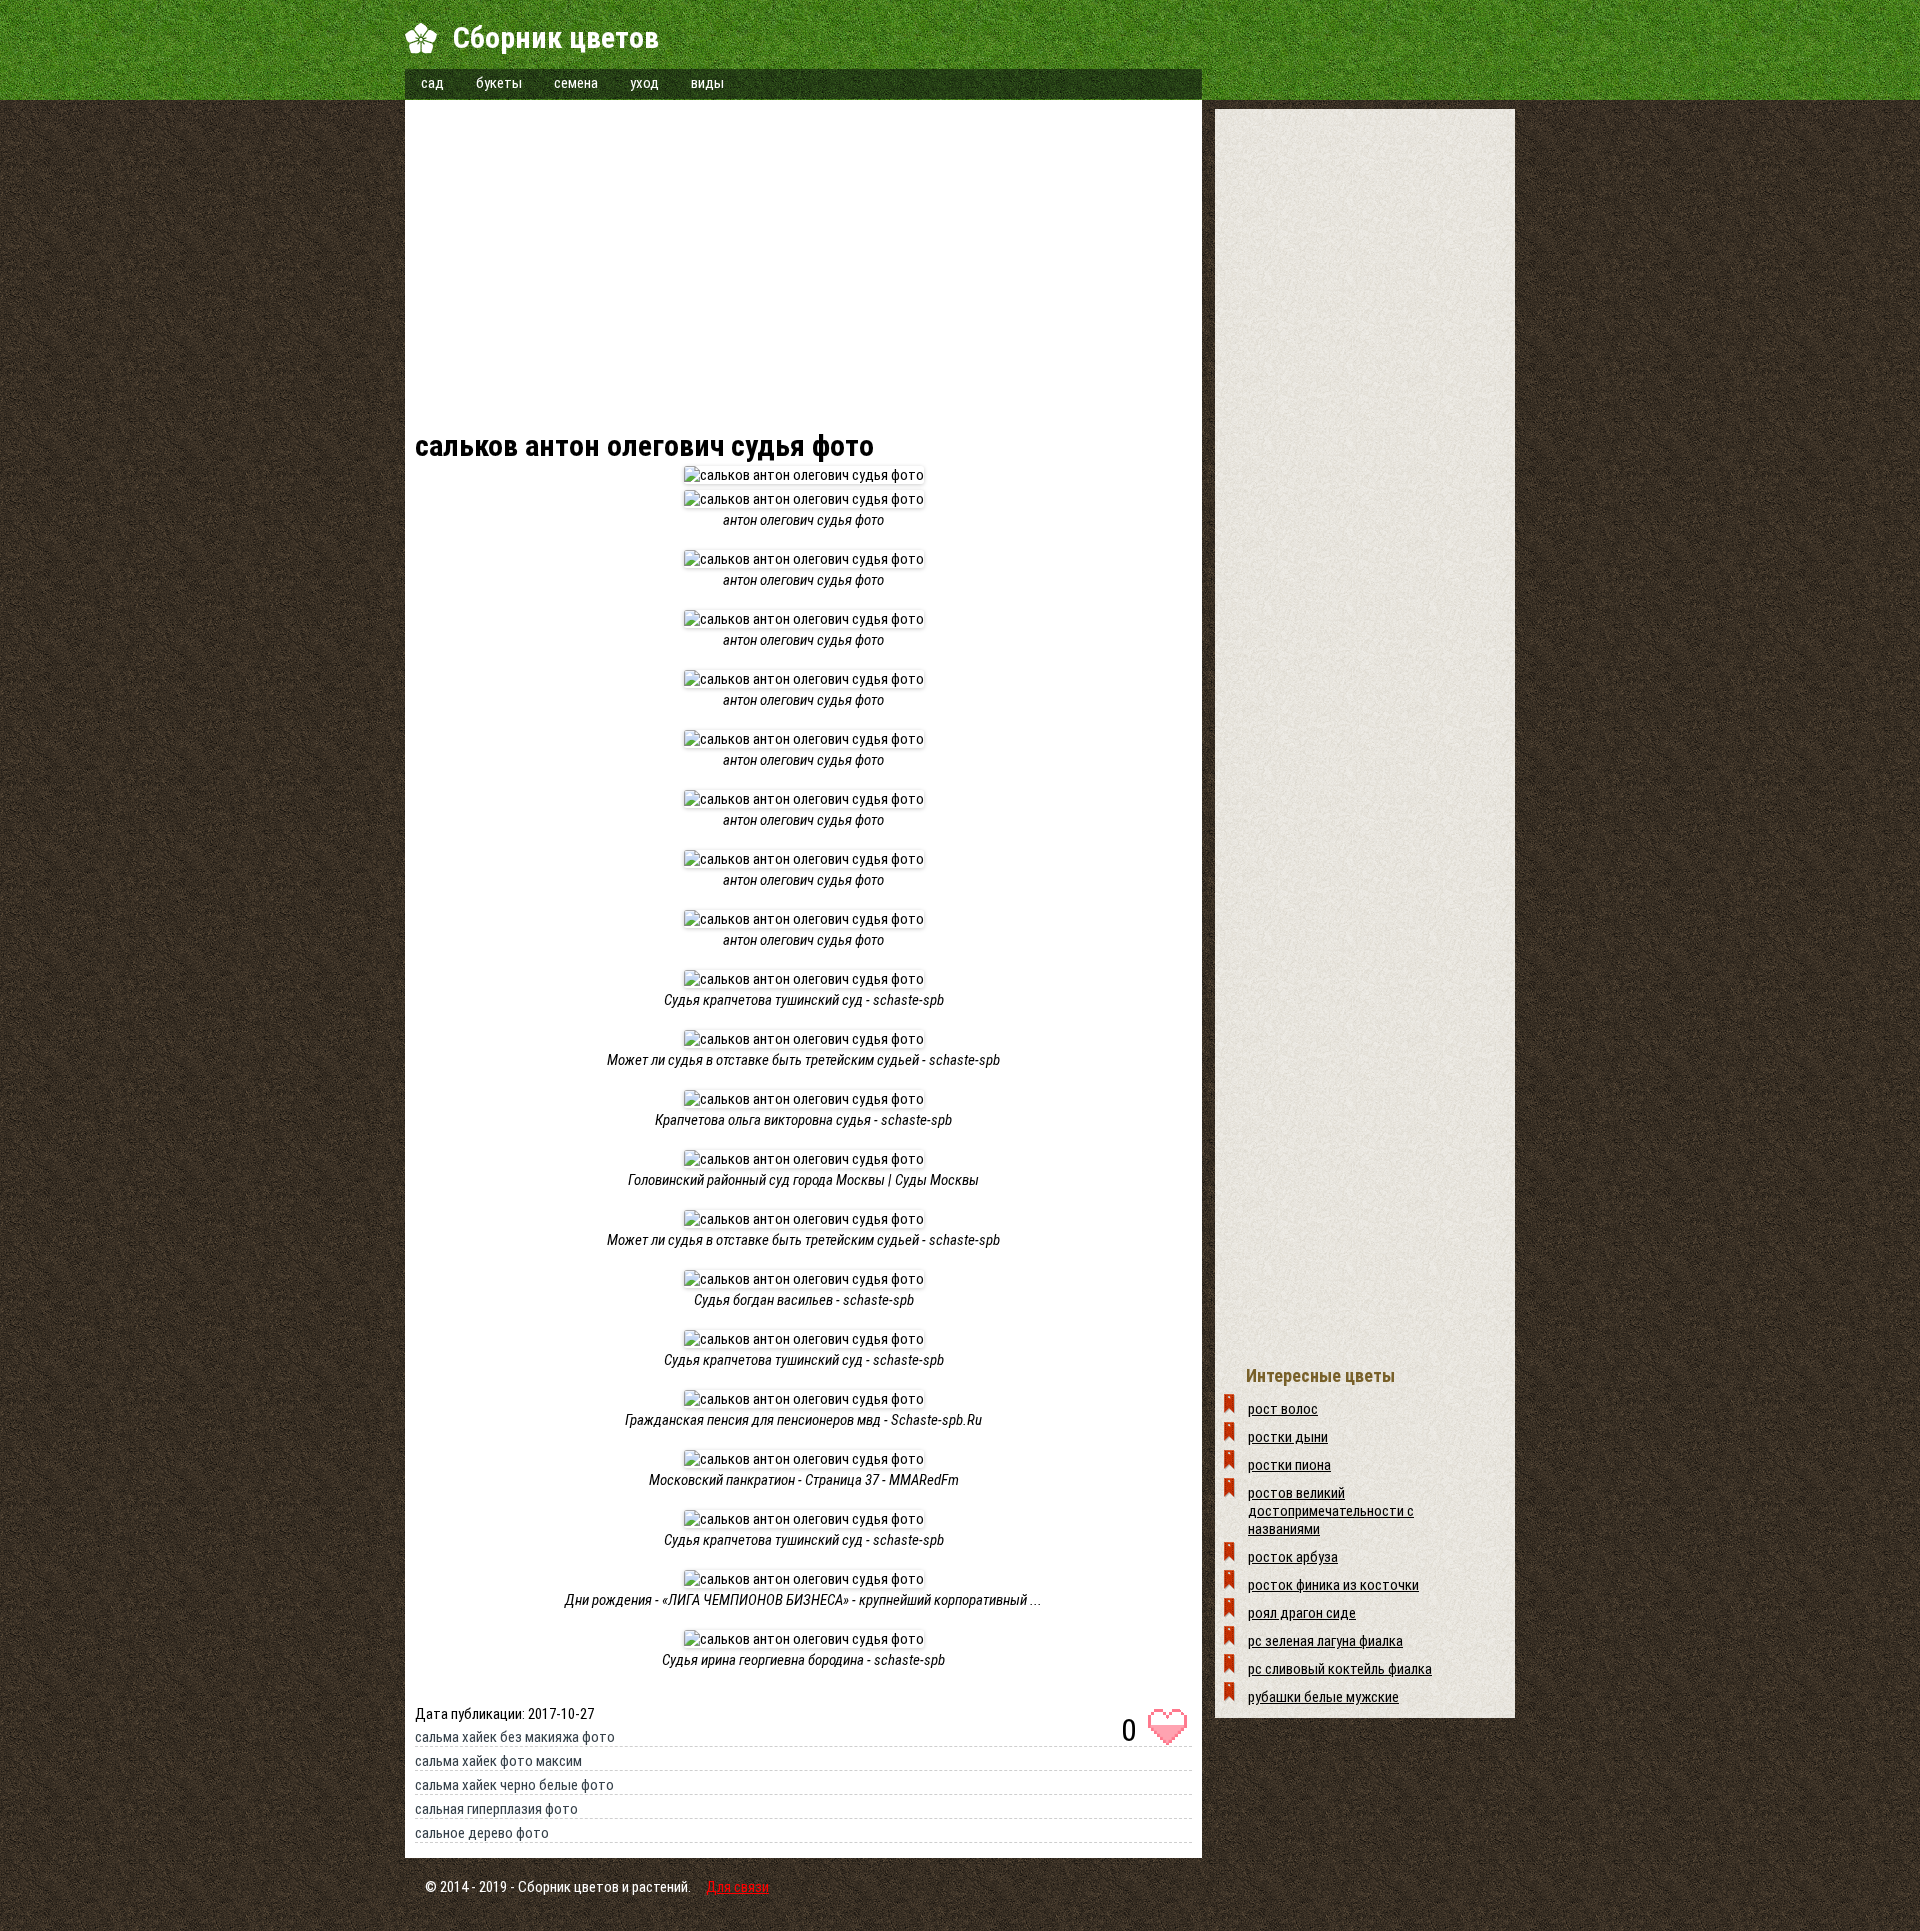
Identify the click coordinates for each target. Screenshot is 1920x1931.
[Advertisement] (803, 270)
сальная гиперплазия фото (496, 1809)
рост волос (1283, 1409)
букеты (499, 83)
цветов (596, 1887)
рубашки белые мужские (1323, 1697)
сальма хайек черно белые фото (514, 1785)
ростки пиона (1289, 1465)
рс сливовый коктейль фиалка (1340, 1669)
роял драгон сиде (1302, 1613)
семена (576, 83)
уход (644, 83)
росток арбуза (1293, 1557)
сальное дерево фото (482, 1833)
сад (432, 83)
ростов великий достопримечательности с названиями (1331, 1511)
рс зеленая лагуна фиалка (1325, 1641)
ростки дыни (1288, 1437)
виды (707, 83)
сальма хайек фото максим (498, 1761)
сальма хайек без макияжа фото (515, 1737)
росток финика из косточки (1333, 1585)
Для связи (737, 1887)
